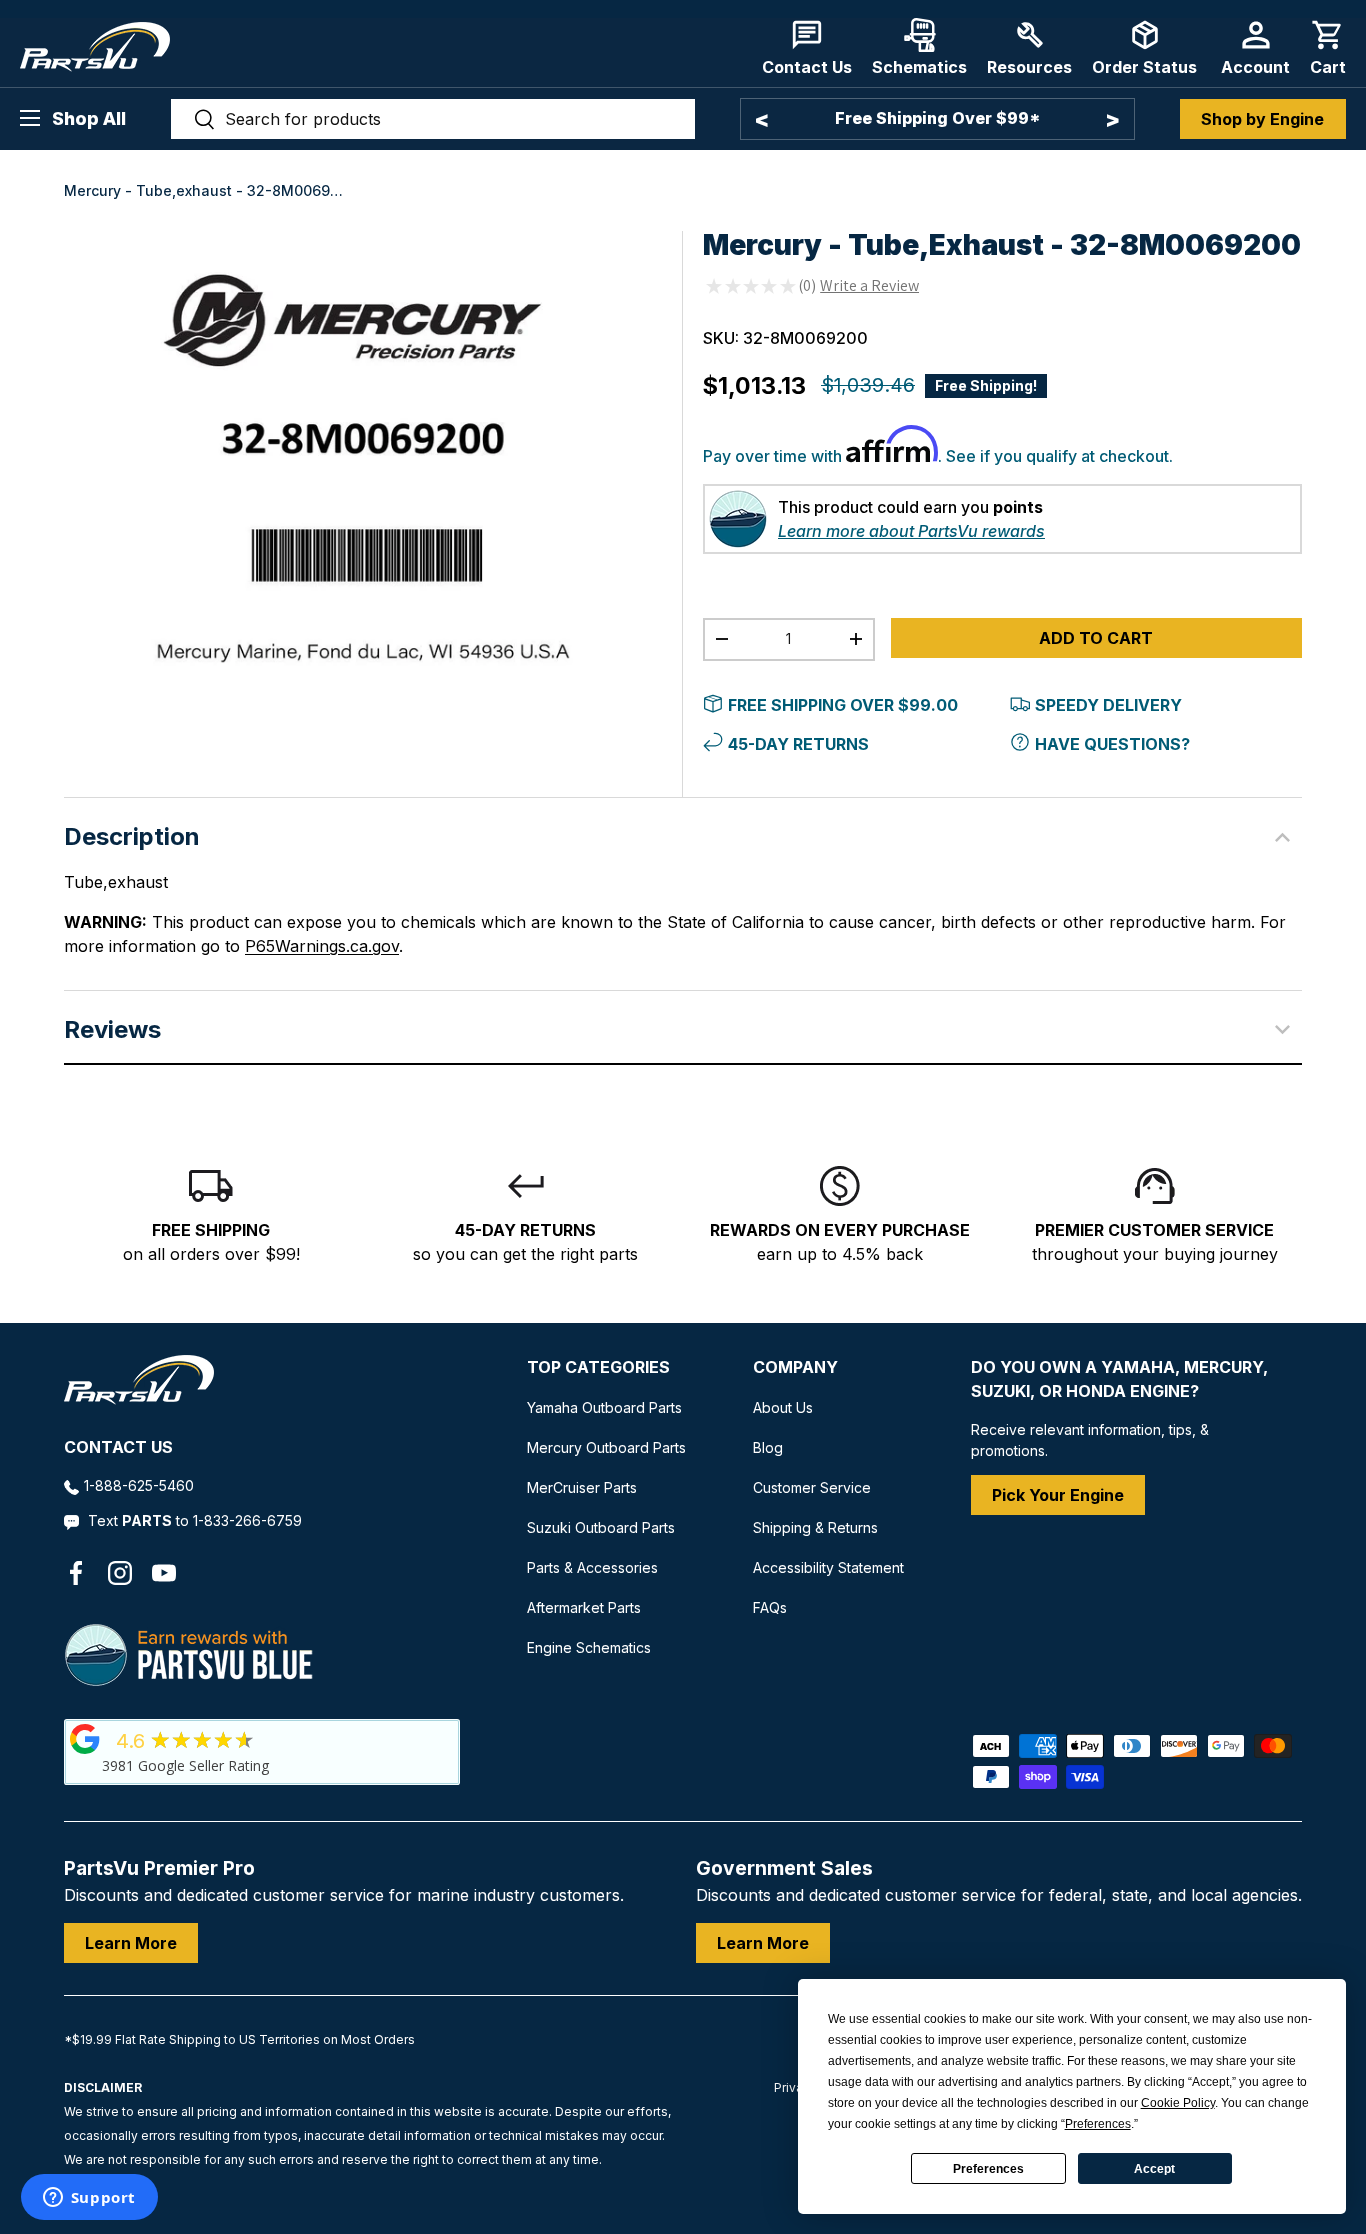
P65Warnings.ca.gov (322, 946)
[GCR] (85, 1739)
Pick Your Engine (1058, 1495)
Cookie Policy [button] (1178, 2103)
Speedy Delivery (1108, 705)
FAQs (770, 1607)
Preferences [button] (1098, 2124)
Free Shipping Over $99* (937, 118)
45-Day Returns (798, 744)
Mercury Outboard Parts (606, 1447)
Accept (1154, 2169)
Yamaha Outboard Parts (604, 1407)
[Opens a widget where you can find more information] (89, 2199)
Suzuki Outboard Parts (601, 1527)
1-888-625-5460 (139, 1485)
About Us (783, 1407)
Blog (768, 1447)
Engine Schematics (589, 1647)
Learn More (131, 1943)
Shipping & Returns (815, 1527)
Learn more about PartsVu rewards (911, 531)
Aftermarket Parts (584, 1607)
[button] (1328, 47)
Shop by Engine (1262, 119)
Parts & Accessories (592, 1567)
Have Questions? (1112, 744)
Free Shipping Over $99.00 (843, 705)
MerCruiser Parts (582, 1487)
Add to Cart (1096, 638)
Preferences (988, 2169)
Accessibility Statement (828, 1567)
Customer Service (812, 1487)
